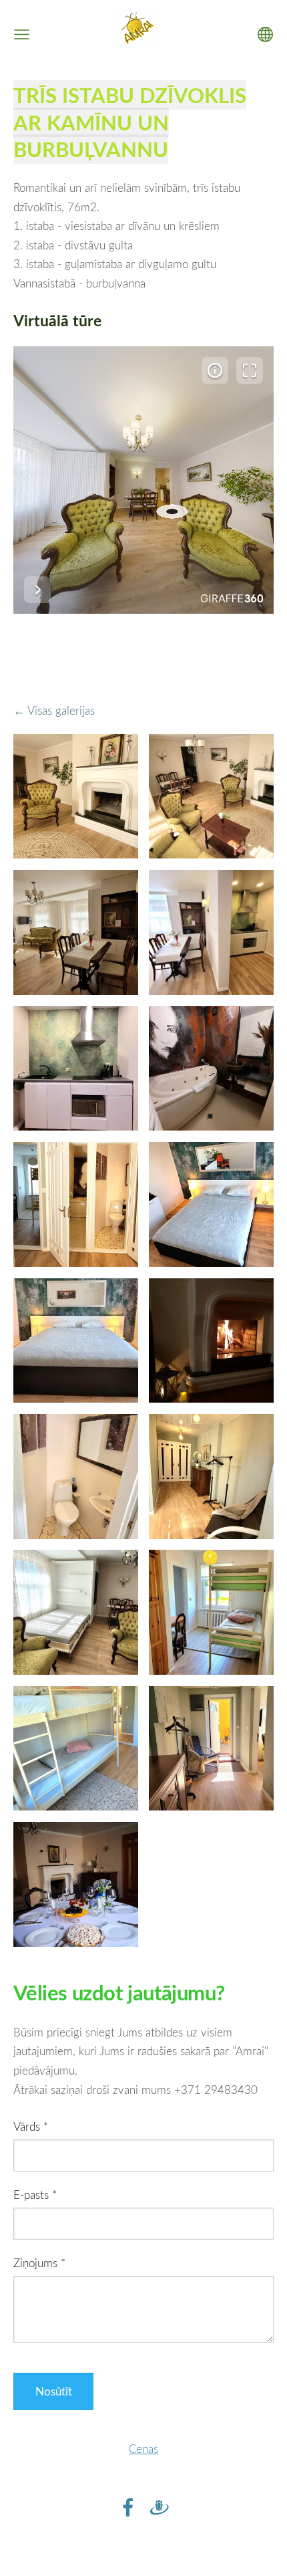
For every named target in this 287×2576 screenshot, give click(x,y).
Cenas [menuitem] (143, 2449)
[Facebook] (128, 2507)
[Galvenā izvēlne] (22, 34)
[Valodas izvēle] (265, 34)
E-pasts (35, 2195)
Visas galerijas (61, 710)
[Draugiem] (160, 2507)
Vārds (31, 2126)
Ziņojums (39, 2263)
